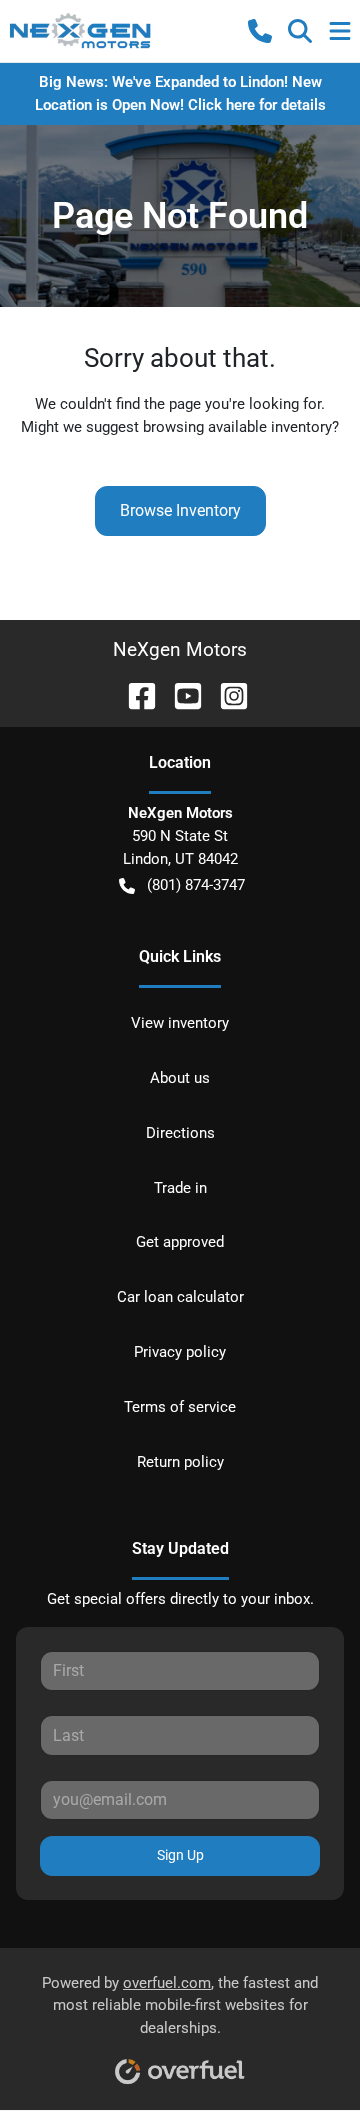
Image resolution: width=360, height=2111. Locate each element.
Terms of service (180, 1407)
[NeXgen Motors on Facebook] (134, 694)
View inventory (180, 1023)
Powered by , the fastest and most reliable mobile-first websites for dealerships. (180, 2006)
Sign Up (180, 1855)
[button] (260, 31)
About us (180, 1078)
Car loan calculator (180, 1297)
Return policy (180, 1462)
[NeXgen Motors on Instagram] (226, 694)
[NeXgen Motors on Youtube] (180, 694)
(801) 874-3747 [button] (196, 885)
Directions (180, 1133)
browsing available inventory (237, 427)
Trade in (180, 1188)
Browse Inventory (180, 510)
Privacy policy (180, 1352)
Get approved (180, 1242)
